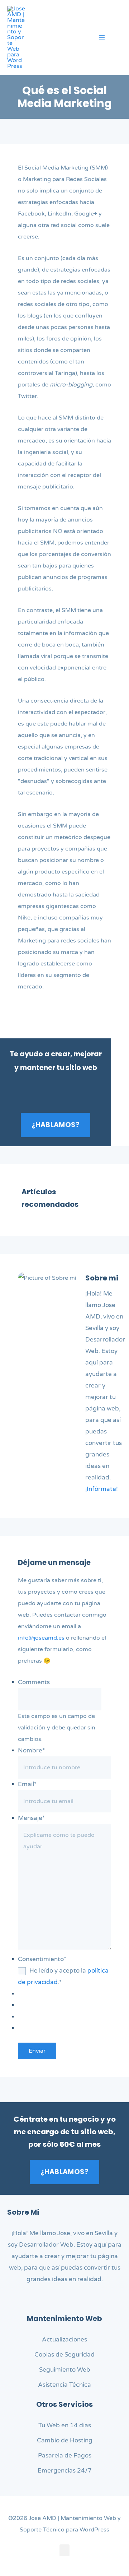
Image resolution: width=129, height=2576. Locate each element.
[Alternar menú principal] (102, 37)
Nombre (31, 1750)
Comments (34, 1682)
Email (27, 1784)
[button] (119, 38)
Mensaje (31, 1818)
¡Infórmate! (102, 1489)
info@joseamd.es (41, 1638)
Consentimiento (42, 1959)
